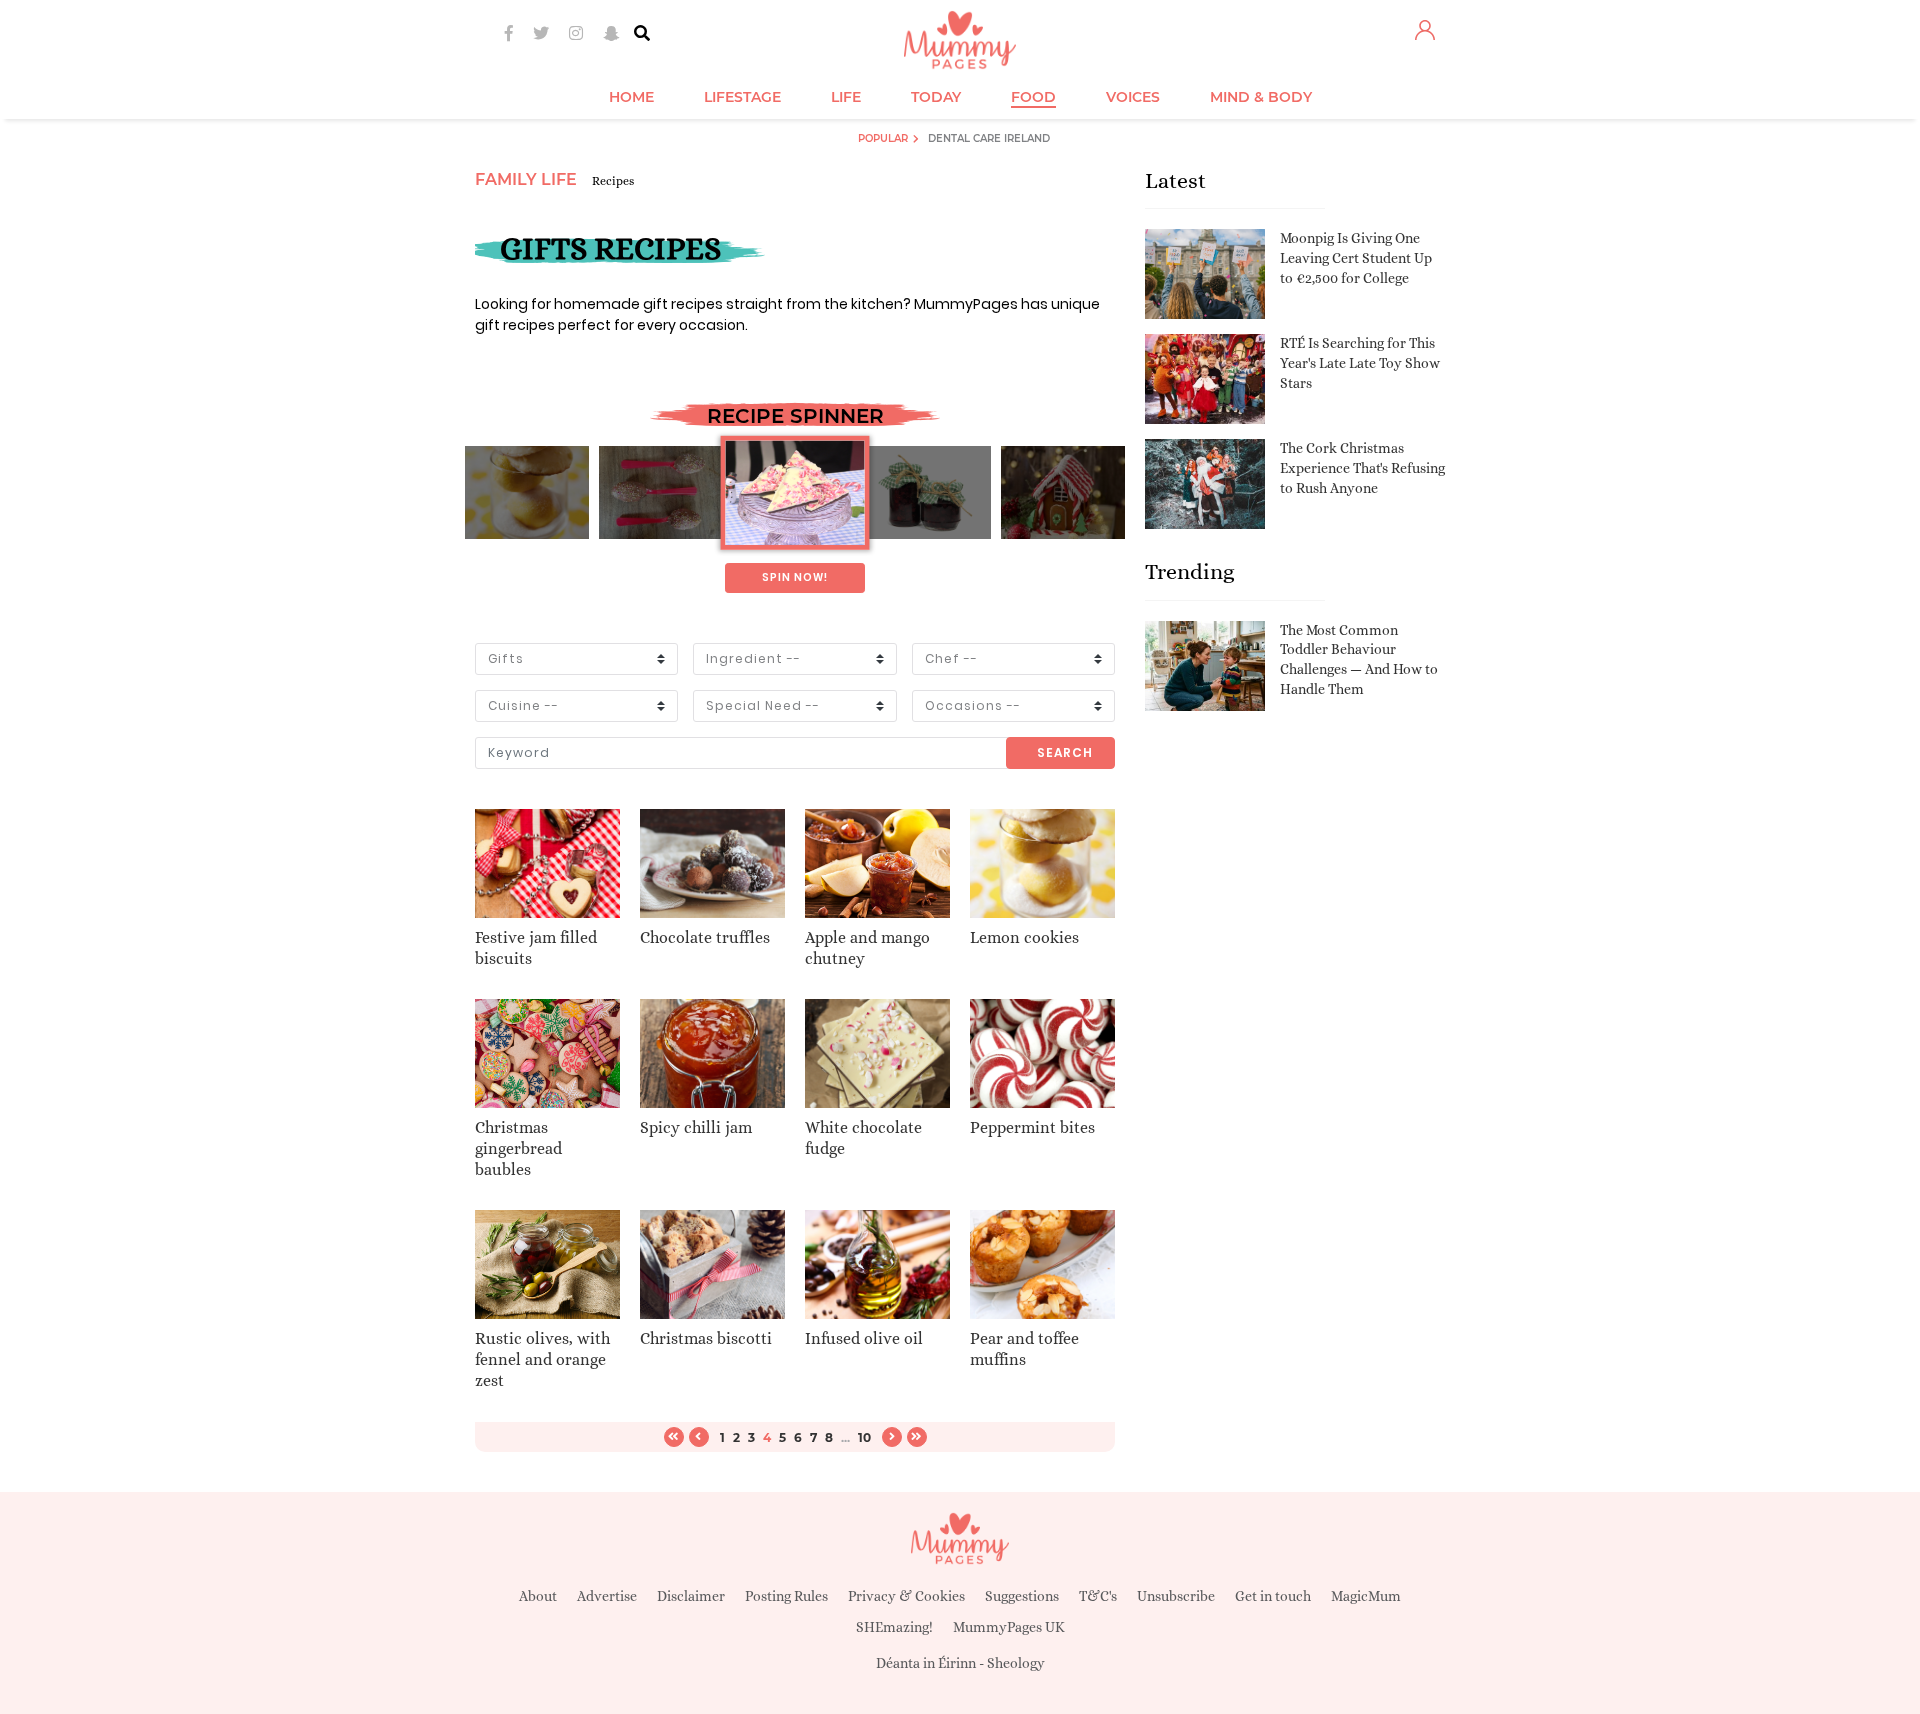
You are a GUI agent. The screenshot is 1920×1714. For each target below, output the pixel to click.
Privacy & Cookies (906, 1596)
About (538, 1596)
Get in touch (1273, 1596)
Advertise (607, 1596)
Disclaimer (691, 1596)
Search (1065, 752)
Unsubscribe (1176, 1596)
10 (864, 1437)
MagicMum (1366, 1596)
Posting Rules (786, 1596)
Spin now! (795, 577)
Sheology (1016, 1663)
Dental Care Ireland (989, 138)
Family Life (526, 179)
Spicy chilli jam (696, 1127)
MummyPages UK (1009, 1627)
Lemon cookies (1024, 937)
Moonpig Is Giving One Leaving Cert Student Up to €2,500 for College (1356, 257)
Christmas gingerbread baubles (518, 1148)
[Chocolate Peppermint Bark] (794, 493)
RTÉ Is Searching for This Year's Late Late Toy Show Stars (1360, 362)
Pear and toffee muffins (1024, 1349)
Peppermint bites (1032, 1127)
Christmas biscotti (706, 1338)
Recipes (613, 181)
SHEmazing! (894, 1627)
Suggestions (1022, 1596)
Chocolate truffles (705, 937)
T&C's (1098, 1596)
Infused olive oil (864, 1338)
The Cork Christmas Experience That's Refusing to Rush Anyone (1362, 467)
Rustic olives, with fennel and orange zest (542, 1359)
